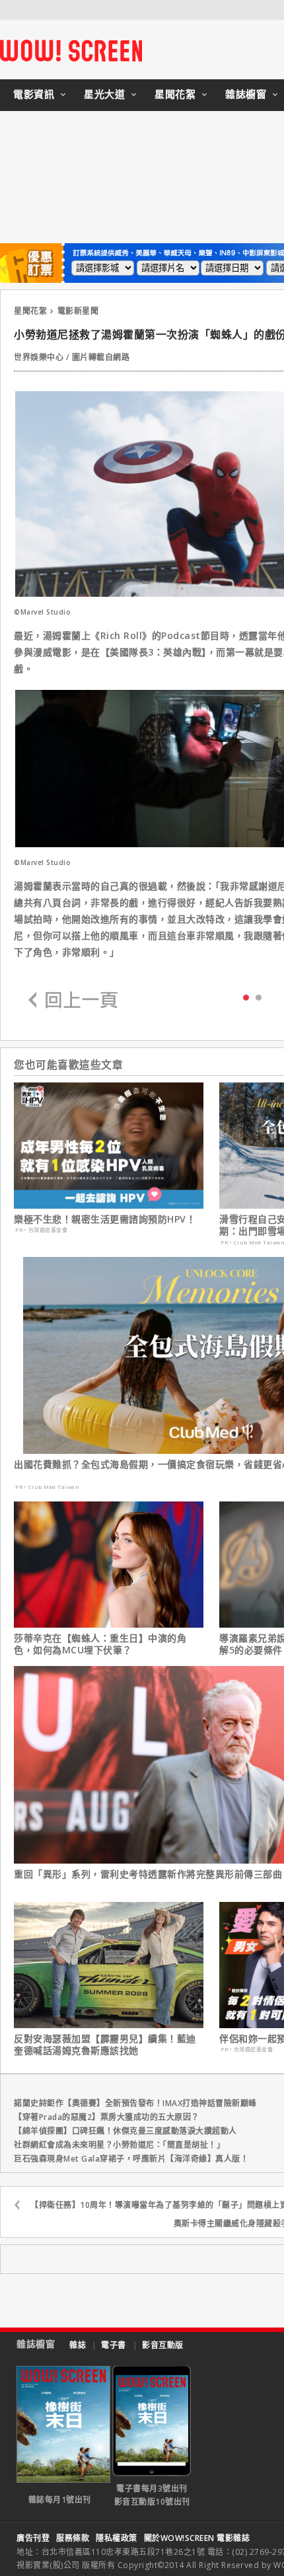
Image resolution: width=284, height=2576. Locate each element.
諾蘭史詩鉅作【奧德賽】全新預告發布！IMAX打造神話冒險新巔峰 (135, 2103)
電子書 (114, 2345)
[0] (246, 997)
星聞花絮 (175, 94)
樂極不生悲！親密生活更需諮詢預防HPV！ (105, 1219)
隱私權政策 (117, 2538)
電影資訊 (34, 94)
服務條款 (73, 2538)
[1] (259, 997)
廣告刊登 (33, 2538)
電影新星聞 (78, 311)
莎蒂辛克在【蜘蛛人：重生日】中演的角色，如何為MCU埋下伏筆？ (100, 1644)
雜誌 (78, 2345)
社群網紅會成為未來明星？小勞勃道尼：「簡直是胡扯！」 (119, 2145)
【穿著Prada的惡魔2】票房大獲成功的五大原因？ (107, 2117)
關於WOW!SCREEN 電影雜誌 (197, 2538)
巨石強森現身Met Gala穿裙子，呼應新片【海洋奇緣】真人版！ (131, 2159)
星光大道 (104, 94)
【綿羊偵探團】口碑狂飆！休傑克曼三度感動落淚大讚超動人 (125, 2131)
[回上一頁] (73, 1001)
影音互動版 (163, 2345)
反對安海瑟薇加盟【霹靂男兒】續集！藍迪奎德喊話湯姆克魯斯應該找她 (105, 2045)
